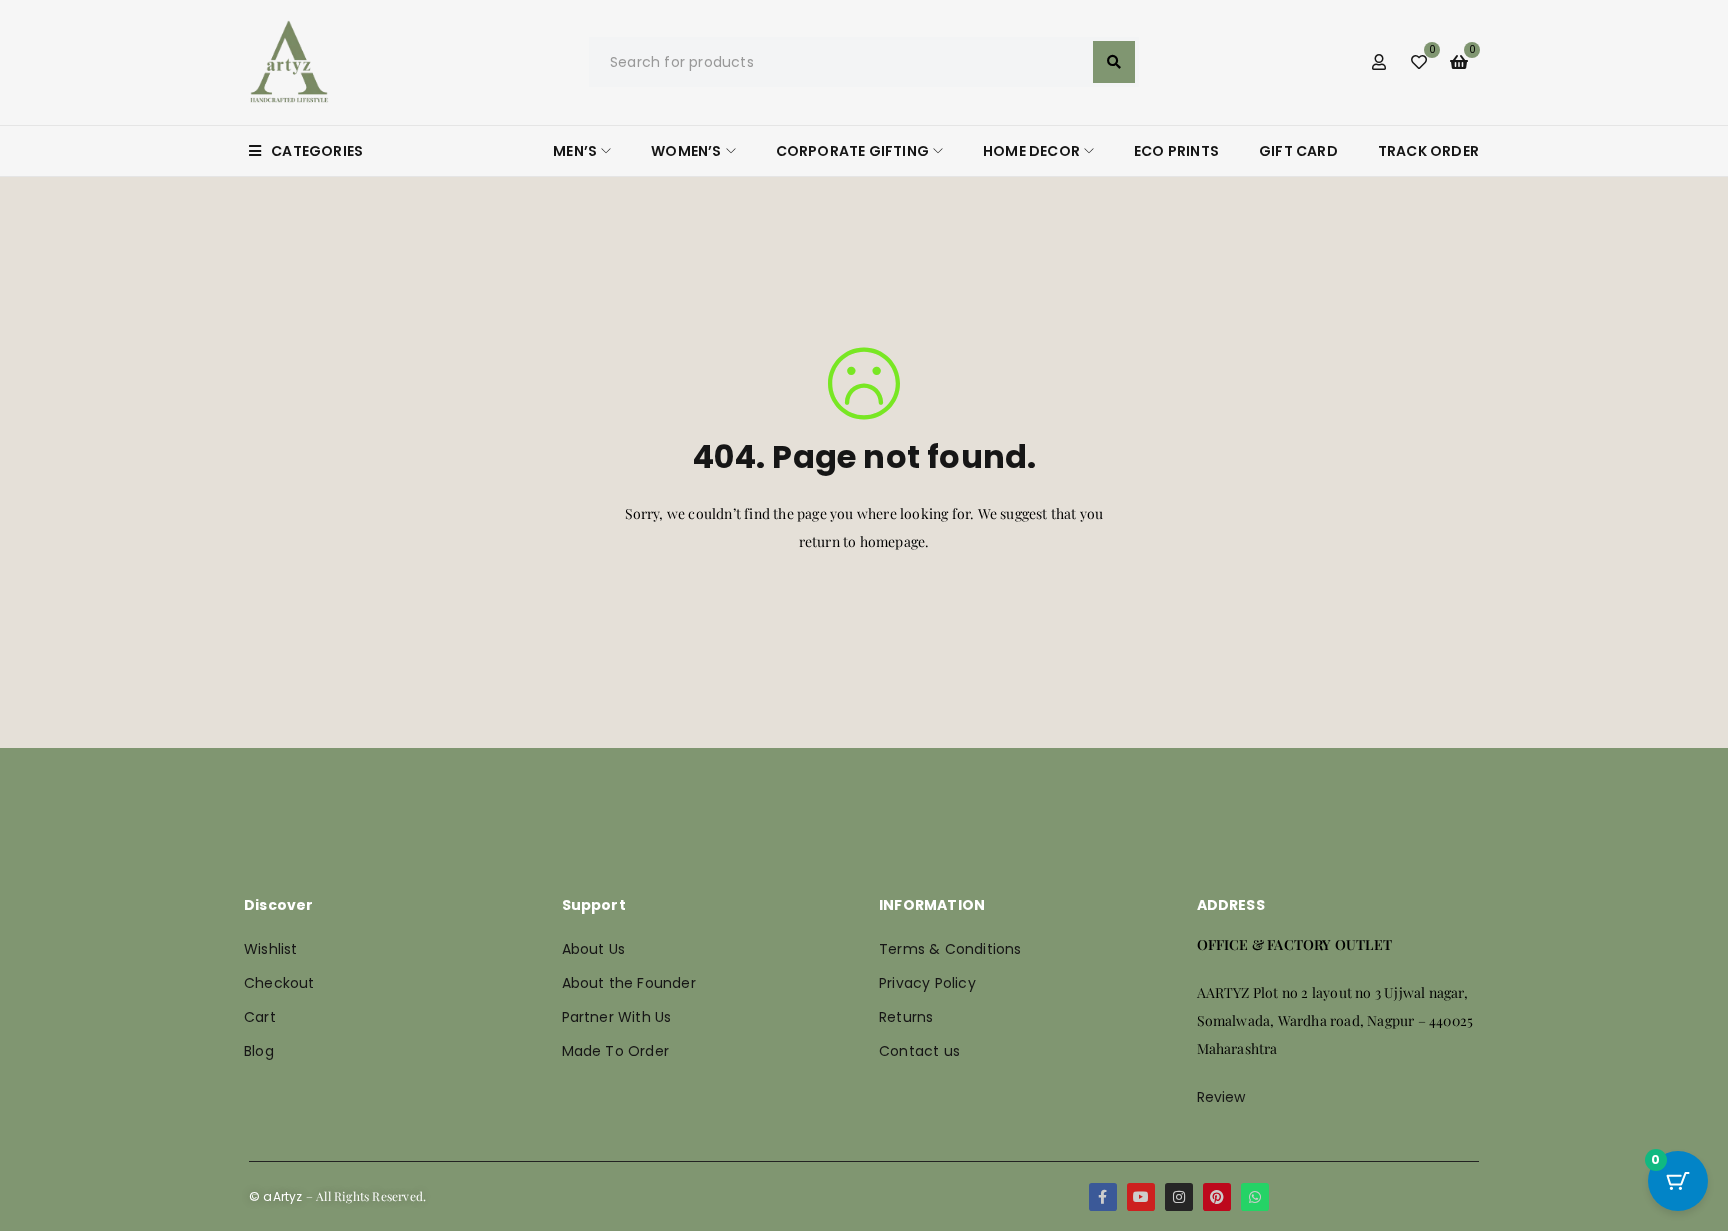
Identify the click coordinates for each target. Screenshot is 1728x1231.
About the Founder (629, 983)
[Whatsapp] (1255, 1197)
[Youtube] (1141, 1197)
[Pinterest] (1217, 1197)
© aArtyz (276, 1196)
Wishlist (271, 949)
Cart (260, 1017)
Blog (259, 1051)
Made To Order (616, 1051)
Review (1221, 1097)
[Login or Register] (1379, 62)
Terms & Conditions (950, 949)
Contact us (919, 1051)
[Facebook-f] (1103, 1197)
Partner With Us (617, 1017)
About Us (594, 949)
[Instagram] (1179, 1197)
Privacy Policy (927, 983)
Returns (906, 1017)
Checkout (279, 983)
